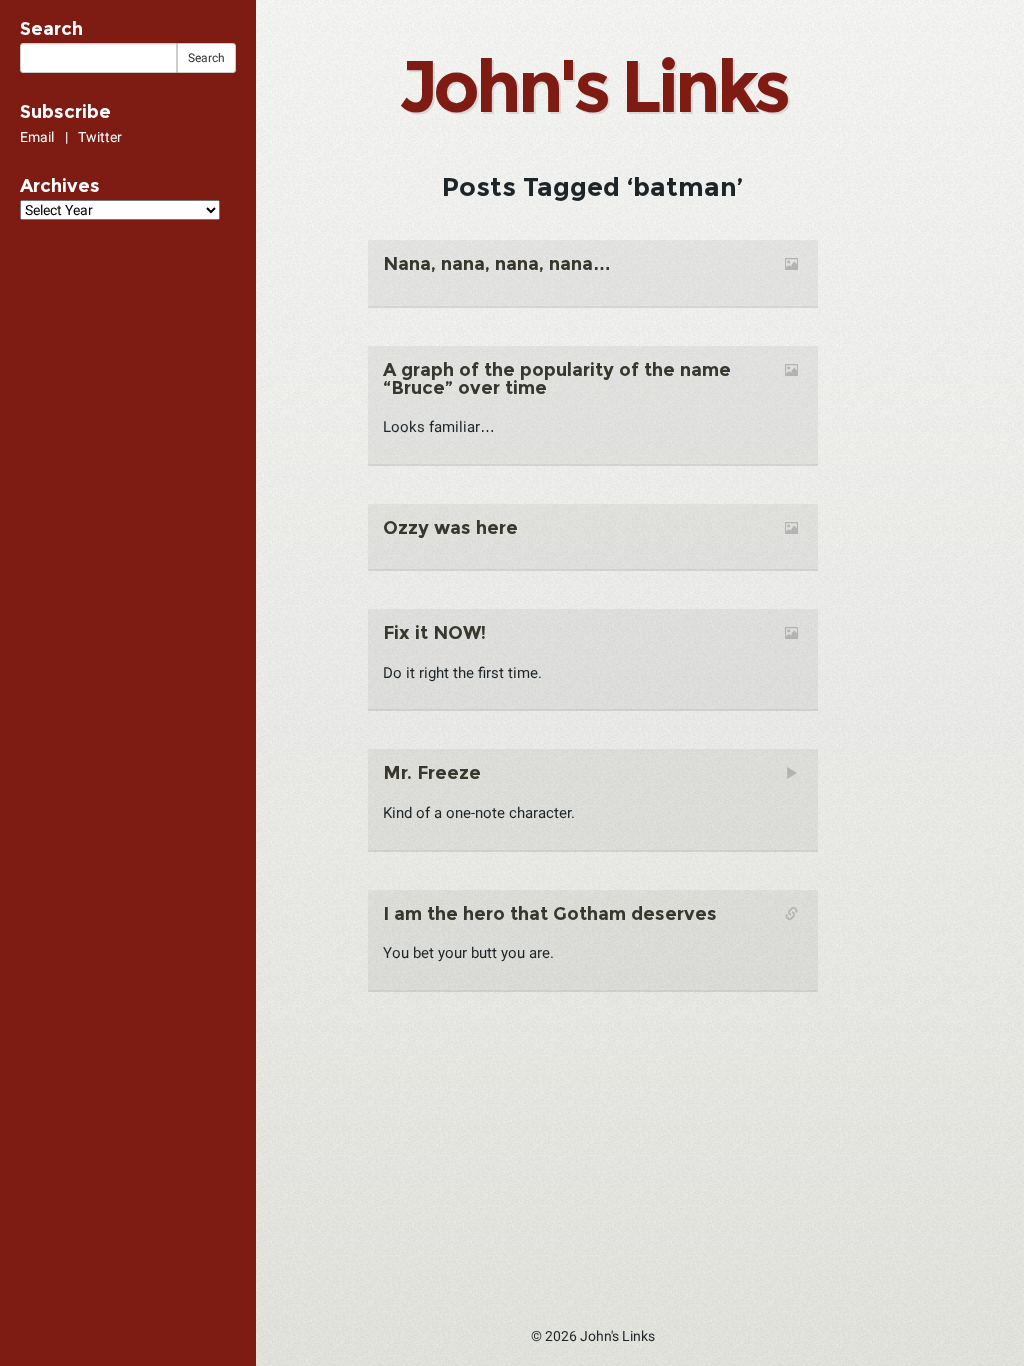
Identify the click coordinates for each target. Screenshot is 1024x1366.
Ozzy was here (450, 528)
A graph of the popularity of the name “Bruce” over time (557, 379)
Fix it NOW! (434, 633)
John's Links (593, 86)
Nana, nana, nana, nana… (497, 264)
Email (37, 137)
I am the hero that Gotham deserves (550, 914)
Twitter (100, 137)
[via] (479, 405)
